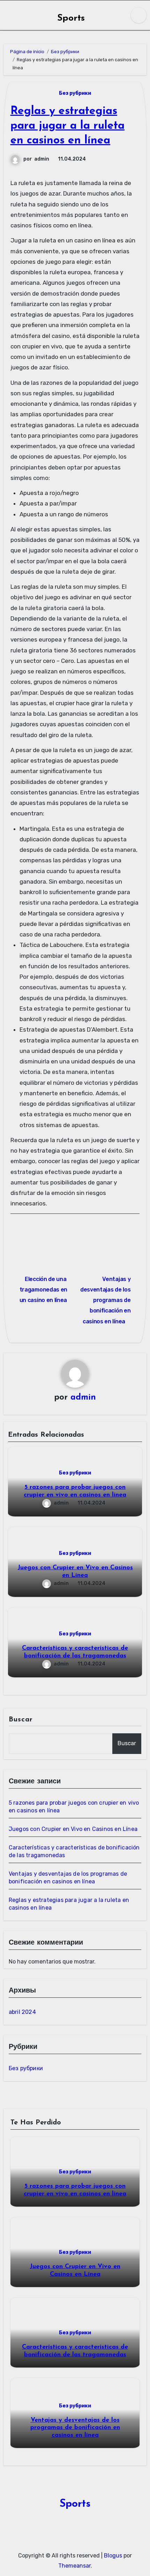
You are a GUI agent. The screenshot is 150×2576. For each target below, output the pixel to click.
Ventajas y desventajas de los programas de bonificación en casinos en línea (105, 1300)
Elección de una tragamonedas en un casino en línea (43, 1290)
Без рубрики (75, 93)
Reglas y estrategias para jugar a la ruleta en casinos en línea (67, 126)
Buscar (21, 1720)
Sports (71, 18)
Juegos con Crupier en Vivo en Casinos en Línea (73, 1829)
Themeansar (74, 2566)
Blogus (113, 2556)
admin (42, 159)
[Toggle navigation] (7, 15)
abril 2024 (22, 2012)
